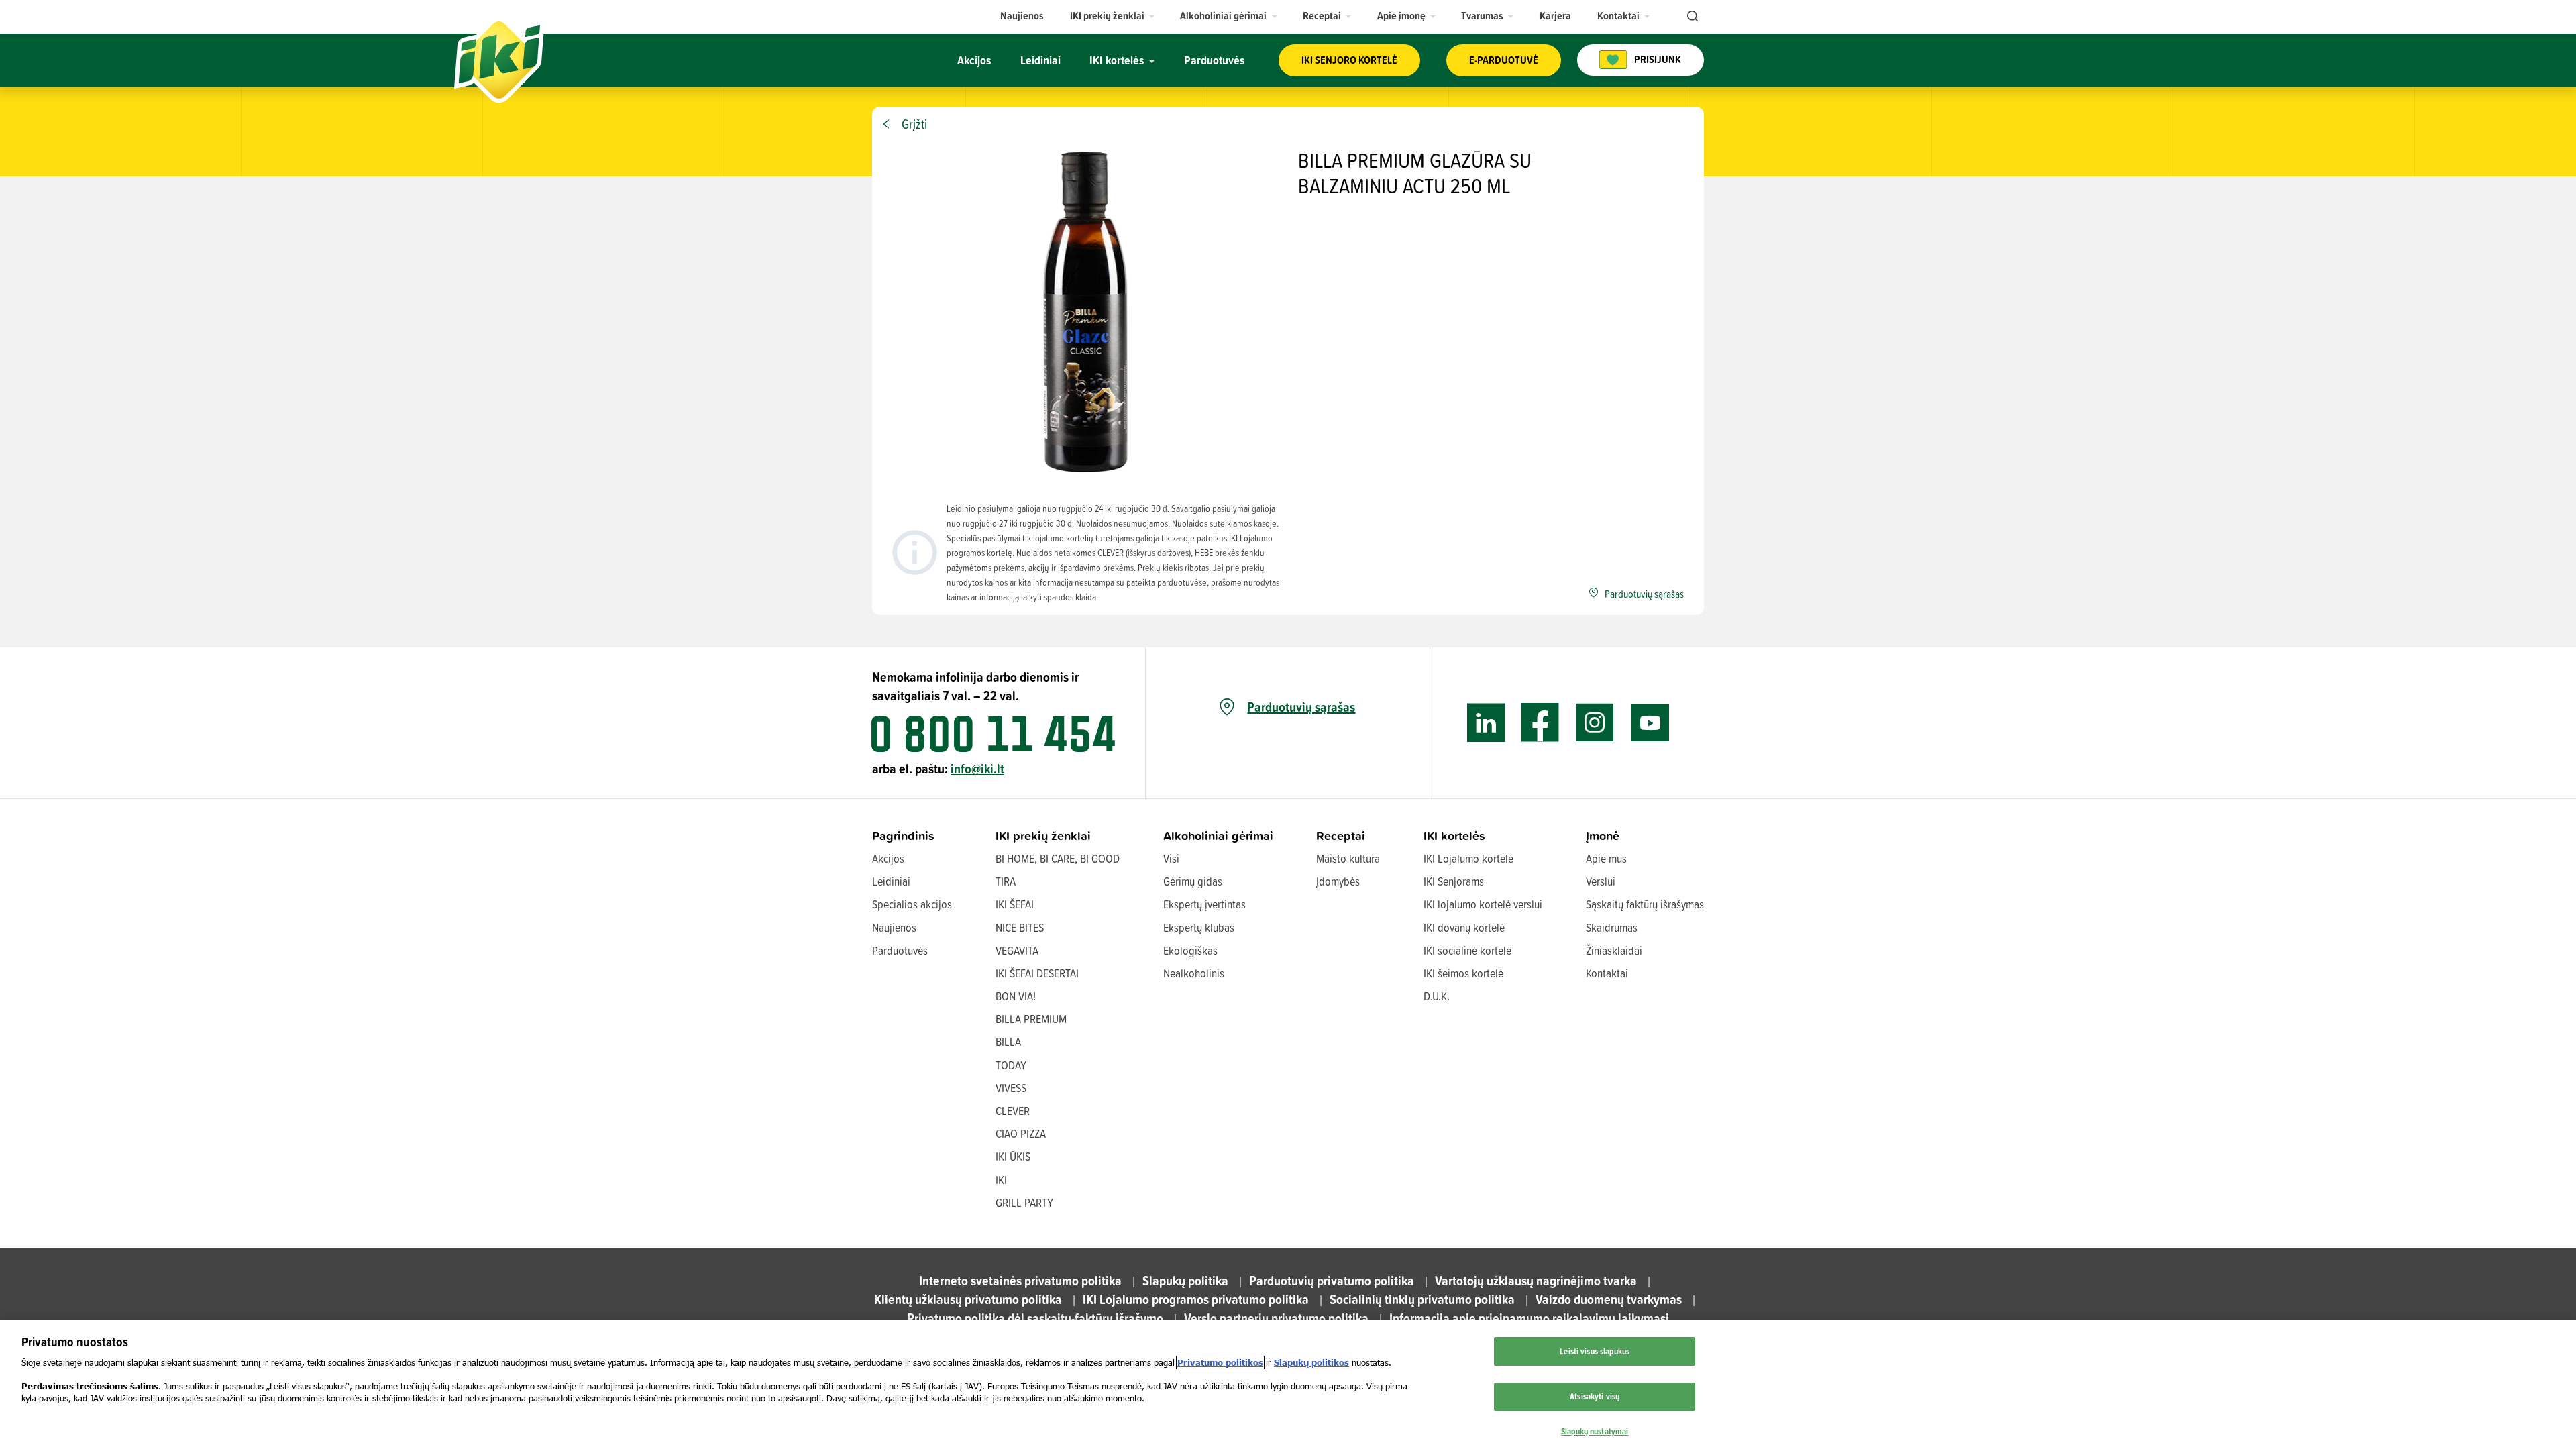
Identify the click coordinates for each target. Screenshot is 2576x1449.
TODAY (1011, 1065)
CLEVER (1013, 1111)
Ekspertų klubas (1199, 927)
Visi (1171, 858)
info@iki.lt (977, 768)
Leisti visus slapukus (1595, 1351)
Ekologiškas (1190, 950)
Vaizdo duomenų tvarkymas (1609, 1299)
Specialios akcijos (912, 904)
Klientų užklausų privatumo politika (968, 1299)
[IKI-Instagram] (1595, 723)
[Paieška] (1691, 17)
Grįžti (914, 124)
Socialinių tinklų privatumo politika (1422, 1299)
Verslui (1601, 881)
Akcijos (888, 858)
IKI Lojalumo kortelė (1468, 858)
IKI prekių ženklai (1043, 836)
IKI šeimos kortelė (1463, 973)
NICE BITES (1020, 927)
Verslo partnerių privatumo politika (1276, 1318)
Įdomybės (1338, 881)
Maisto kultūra (1348, 858)
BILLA (1008, 1041)
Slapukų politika (1185, 1280)
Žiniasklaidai (1614, 950)
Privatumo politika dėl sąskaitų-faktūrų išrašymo (1035, 1318)
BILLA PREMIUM (1031, 1019)
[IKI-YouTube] (1650, 723)
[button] (1113, 16)
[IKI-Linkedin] (1486, 723)
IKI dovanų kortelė (1464, 927)
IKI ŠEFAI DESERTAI (1037, 973)
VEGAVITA (1017, 950)
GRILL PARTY (1024, 1202)
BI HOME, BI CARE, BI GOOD (1058, 858)
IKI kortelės (1454, 836)
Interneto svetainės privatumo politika (1020, 1280)
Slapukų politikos (1311, 1362)
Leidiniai (891, 881)
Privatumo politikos (1220, 1362)
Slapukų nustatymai (1595, 1431)
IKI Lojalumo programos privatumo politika (1196, 1299)
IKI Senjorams (1454, 881)
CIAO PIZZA (1021, 1133)
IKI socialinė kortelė (1467, 950)
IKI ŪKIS (1013, 1156)
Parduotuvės (900, 950)
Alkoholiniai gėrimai (1218, 836)
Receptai (1341, 836)
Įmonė (1603, 836)
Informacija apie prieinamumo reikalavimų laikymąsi (1529, 1318)
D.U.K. (1437, 996)
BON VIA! (1016, 996)
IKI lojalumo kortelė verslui (1483, 904)
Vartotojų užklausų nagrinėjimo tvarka (1536, 1280)
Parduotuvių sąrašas (1301, 707)
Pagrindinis (903, 836)
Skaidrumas (1612, 927)
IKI (1001, 1180)
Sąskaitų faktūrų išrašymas (1645, 904)
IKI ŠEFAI (1015, 904)
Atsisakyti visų (1595, 1396)
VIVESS (1011, 1088)
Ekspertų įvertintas (1204, 904)
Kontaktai (1607, 973)
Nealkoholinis (1194, 973)
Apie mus (1606, 858)
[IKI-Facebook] (1541, 723)
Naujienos (894, 927)
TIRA (1006, 881)
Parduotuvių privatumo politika (1332, 1280)
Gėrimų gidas (1193, 881)
